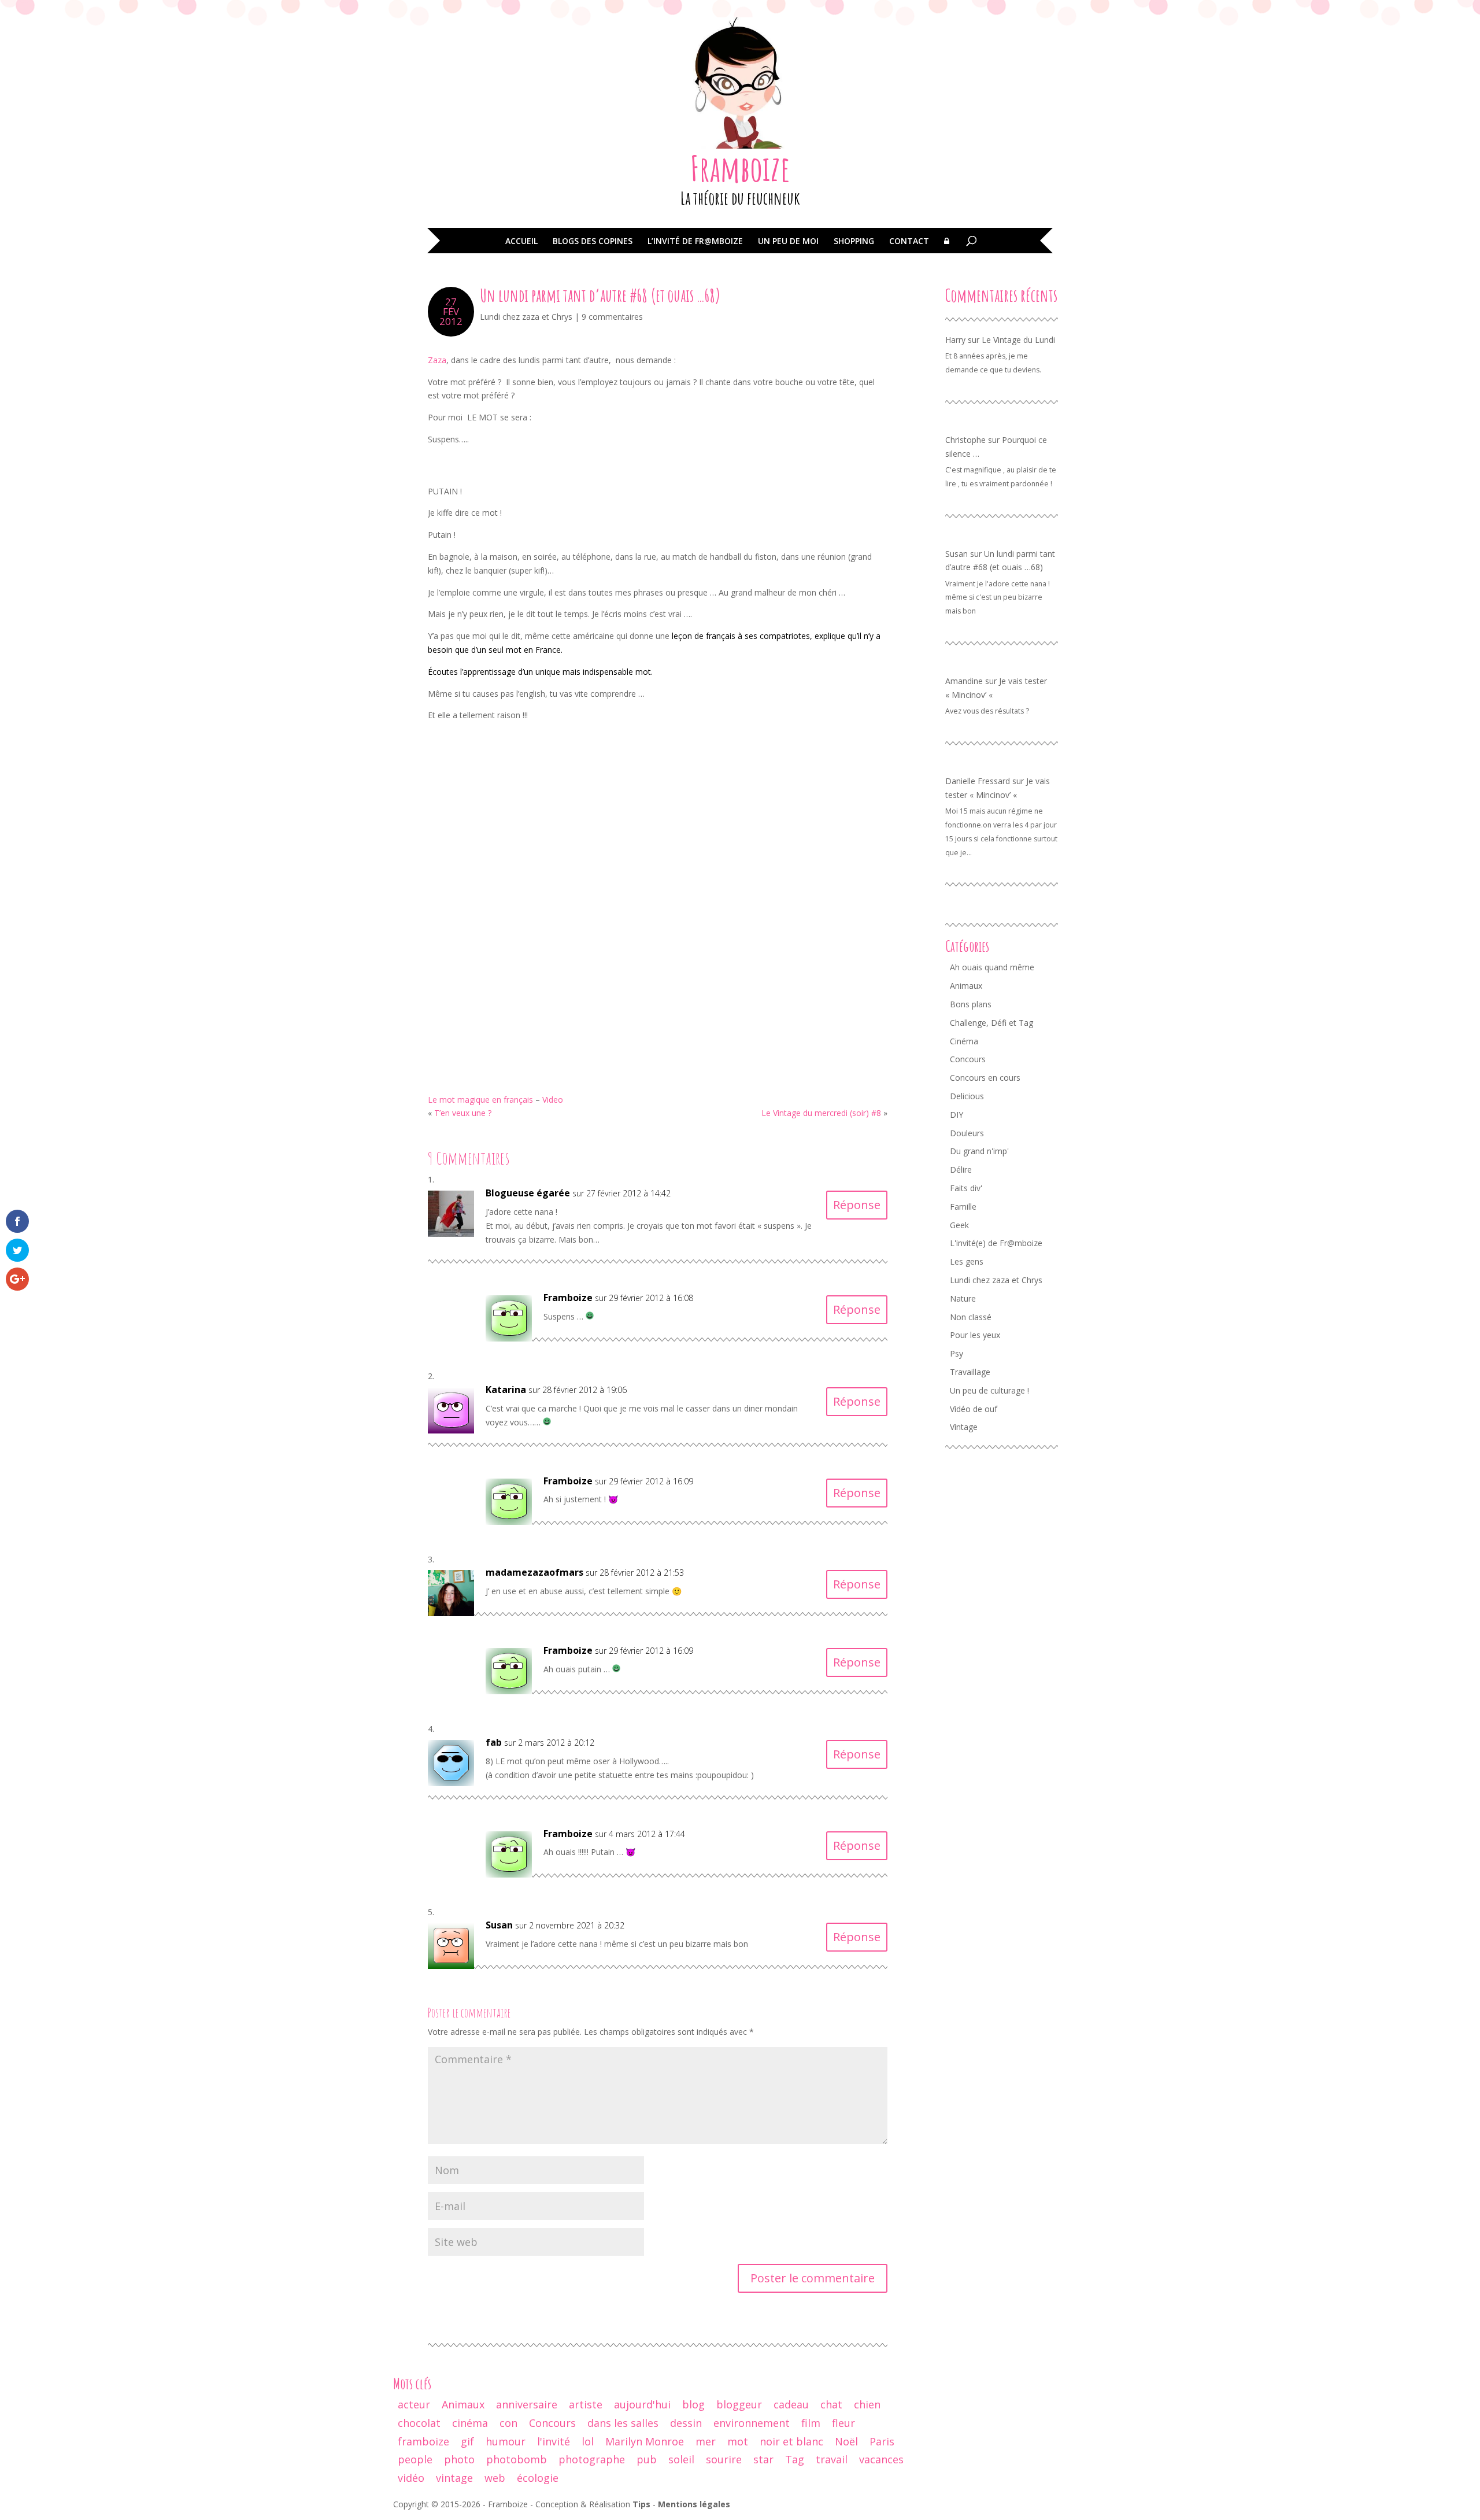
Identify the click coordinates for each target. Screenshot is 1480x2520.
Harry (955, 340)
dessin (686, 2423)
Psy (957, 1353)
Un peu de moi (788, 242)
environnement (752, 2423)
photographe (592, 2459)
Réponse (857, 1205)
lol (588, 2441)
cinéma (470, 2423)
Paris (882, 2441)
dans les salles (623, 2423)
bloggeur (739, 2404)
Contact (909, 242)
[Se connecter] (947, 249)
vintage (454, 2478)
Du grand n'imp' (979, 1151)
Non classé (971, 1317)
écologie (538, 2478)
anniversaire (527, 2404)
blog (693, 2404)
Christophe (965, 440)
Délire (961, 1170)
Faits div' (966, 1188)
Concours (968, 1059)
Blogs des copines (593, 242)
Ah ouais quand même (992, 967)
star (763, 2459)
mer (706, 2441)
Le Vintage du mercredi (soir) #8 (821, 1113)
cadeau (791, 2404)
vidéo (411, 2478)
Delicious (967, 1096)
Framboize (740, 168)
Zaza (437, 360)
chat (831, 2404)
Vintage (964, 1427)
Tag (795, 2459)
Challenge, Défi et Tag (991, 1023)
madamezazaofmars (534, 1572)
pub (647, 2459)
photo (459, 2459)
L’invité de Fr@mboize (695, 242)
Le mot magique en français (480, 1100)
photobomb (517, 2459)
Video (553, 1100)
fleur (843, 2423)
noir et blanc (791, 2441)
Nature (963, 1298)
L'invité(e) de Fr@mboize (996, 1243)
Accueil (521, 242)
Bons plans (971, 1004)
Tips (641, 2504)
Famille (963, 1207)
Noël (846, 2441)
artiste (586, 2404)
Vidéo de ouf (974, 1409)
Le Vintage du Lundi (1018, 340)
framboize (423, 2441)
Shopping (854, 242)
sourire (724, 2459)
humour (506, 2441)
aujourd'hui (642, 2404)
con (508, 2423)
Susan (499, 1925)
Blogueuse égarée (528, 1193)
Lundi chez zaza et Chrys (526, 317)
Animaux (966, 986)
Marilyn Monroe (645, 2441)
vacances (881, 2459)
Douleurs (967, 1133)
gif (467, 2441)
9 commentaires (612, 317)
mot (738, 2441)
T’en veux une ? (463, 1113)
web (495, 2478)
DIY (957, 1115)
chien (867, 2404)
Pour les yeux (975, 1335)
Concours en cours (985, 1078)
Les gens (967, 1261)
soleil (681, 2459)
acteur (414, 2404)
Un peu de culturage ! (989, 1390)
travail (832, 2459)
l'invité (554, 2441)
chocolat (419, 2423)
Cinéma (964, 1041)
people (415, 2459)
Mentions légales (694, 2504)
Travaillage (970, 1372)
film (811, 2423)
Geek (959, 1225)
